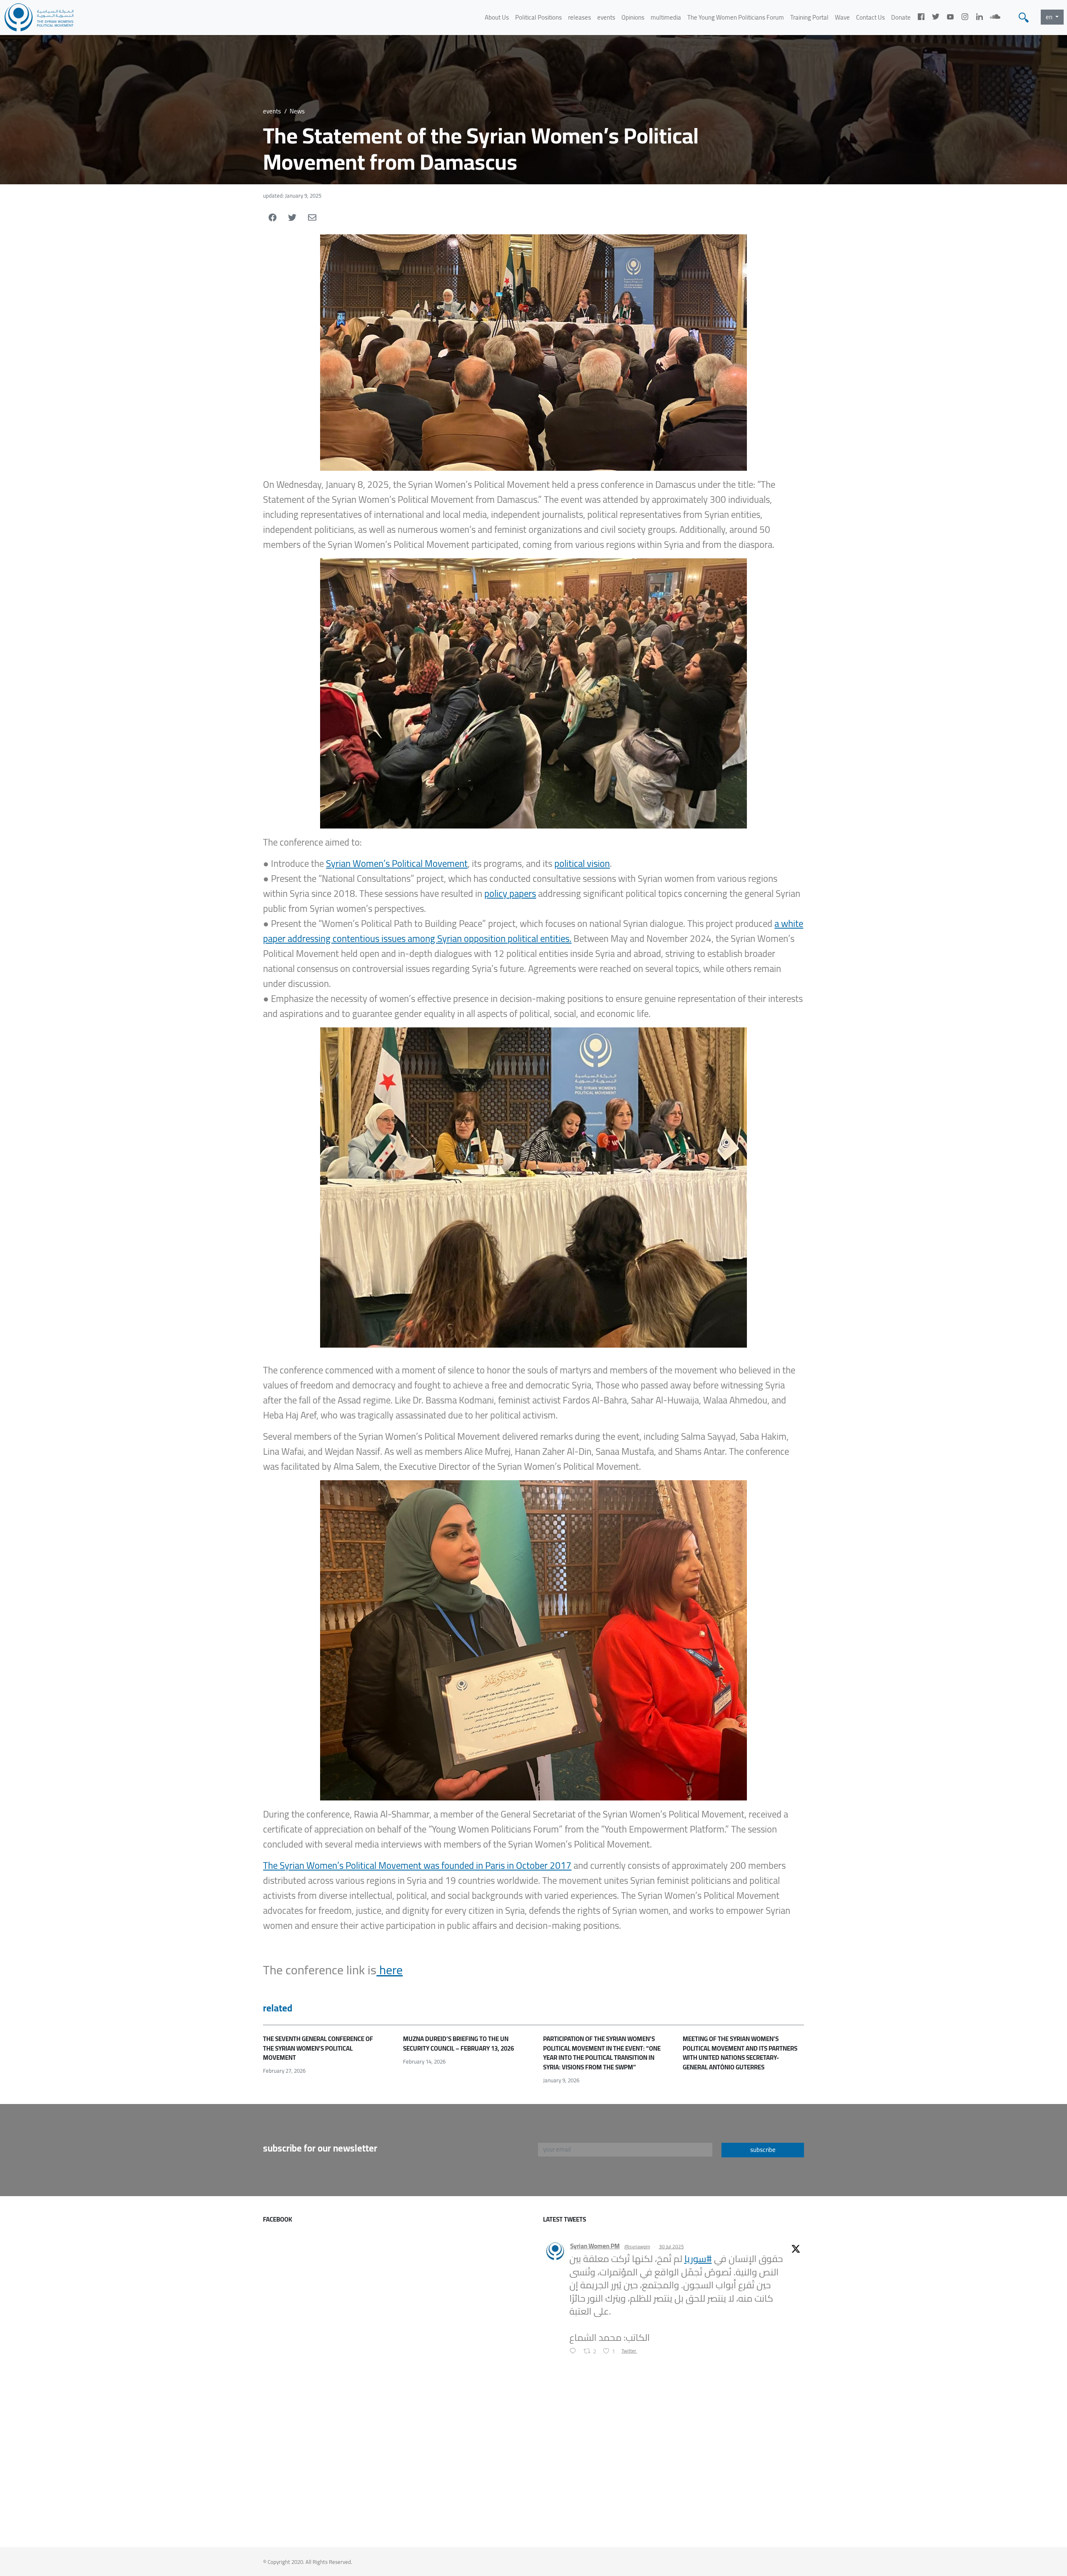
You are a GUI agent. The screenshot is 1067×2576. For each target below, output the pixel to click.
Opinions (633, 17)
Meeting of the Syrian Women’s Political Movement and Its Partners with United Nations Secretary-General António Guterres (740, 2053)
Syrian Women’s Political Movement (397, 864)
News (297, 111)
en (1050, 17)
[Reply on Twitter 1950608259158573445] (575, 2352)
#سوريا (698, 2259)
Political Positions (539, 17)
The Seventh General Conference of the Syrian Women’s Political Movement (318, 2048)
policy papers (510, 894)
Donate (901, 17)
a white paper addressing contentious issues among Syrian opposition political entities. (533, 931)
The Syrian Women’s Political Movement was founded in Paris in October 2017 (417, 1865)
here (389, 1970)
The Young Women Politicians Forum (736, 17)
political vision (582, 864)
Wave (842, 17)
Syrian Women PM (595, 2246)
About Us (497, 17)
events (606, 17)
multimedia (666, 17)
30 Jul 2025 (671, 2246)
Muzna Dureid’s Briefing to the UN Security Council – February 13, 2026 (458, 2044)
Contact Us (870, 17)
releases (580, 17)
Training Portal (809, 17)
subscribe (763, 2150)
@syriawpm (637, 2247)
